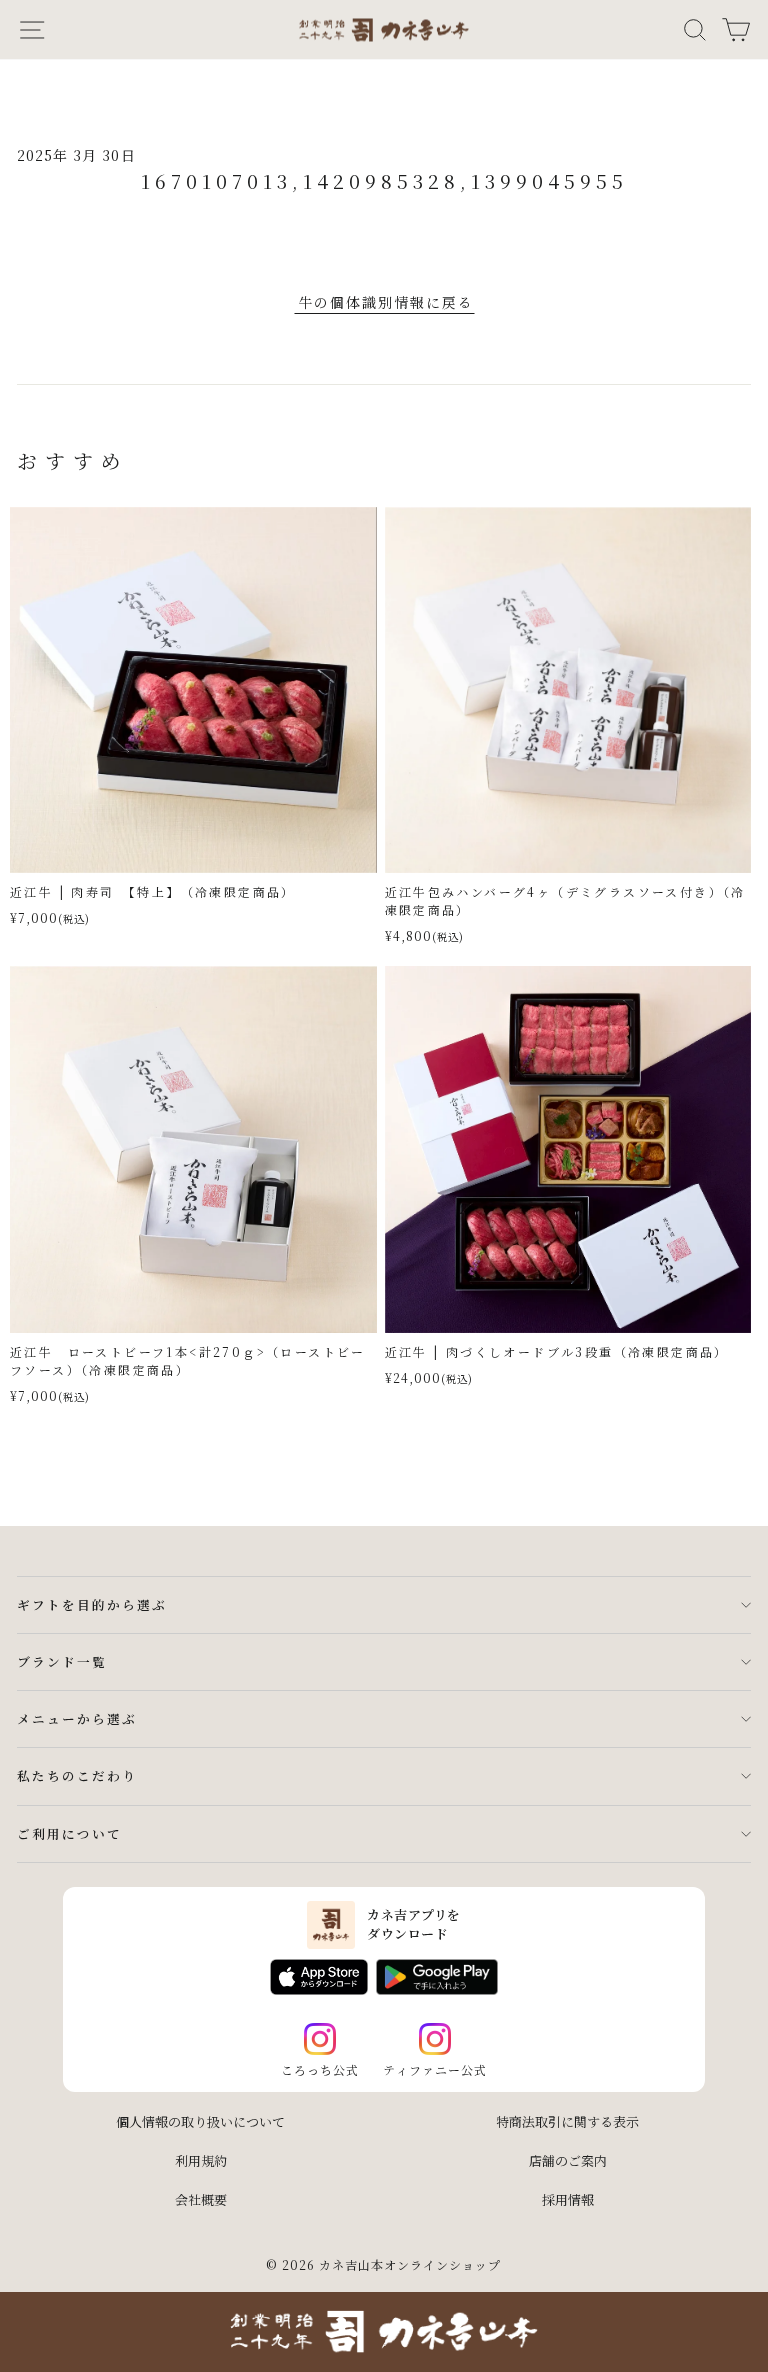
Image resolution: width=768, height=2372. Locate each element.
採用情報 (568, 2199)
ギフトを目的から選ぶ (92, 1604)
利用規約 (201, 2160)
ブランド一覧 (62, 1661)
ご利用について (69, 1833)
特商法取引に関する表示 (567, 2121)
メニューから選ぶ (77, 1718)
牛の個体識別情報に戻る (386, 302)
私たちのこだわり (77, 1775)
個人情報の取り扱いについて (200, 2121)
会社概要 (201, 2199)
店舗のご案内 (568, 2160)
